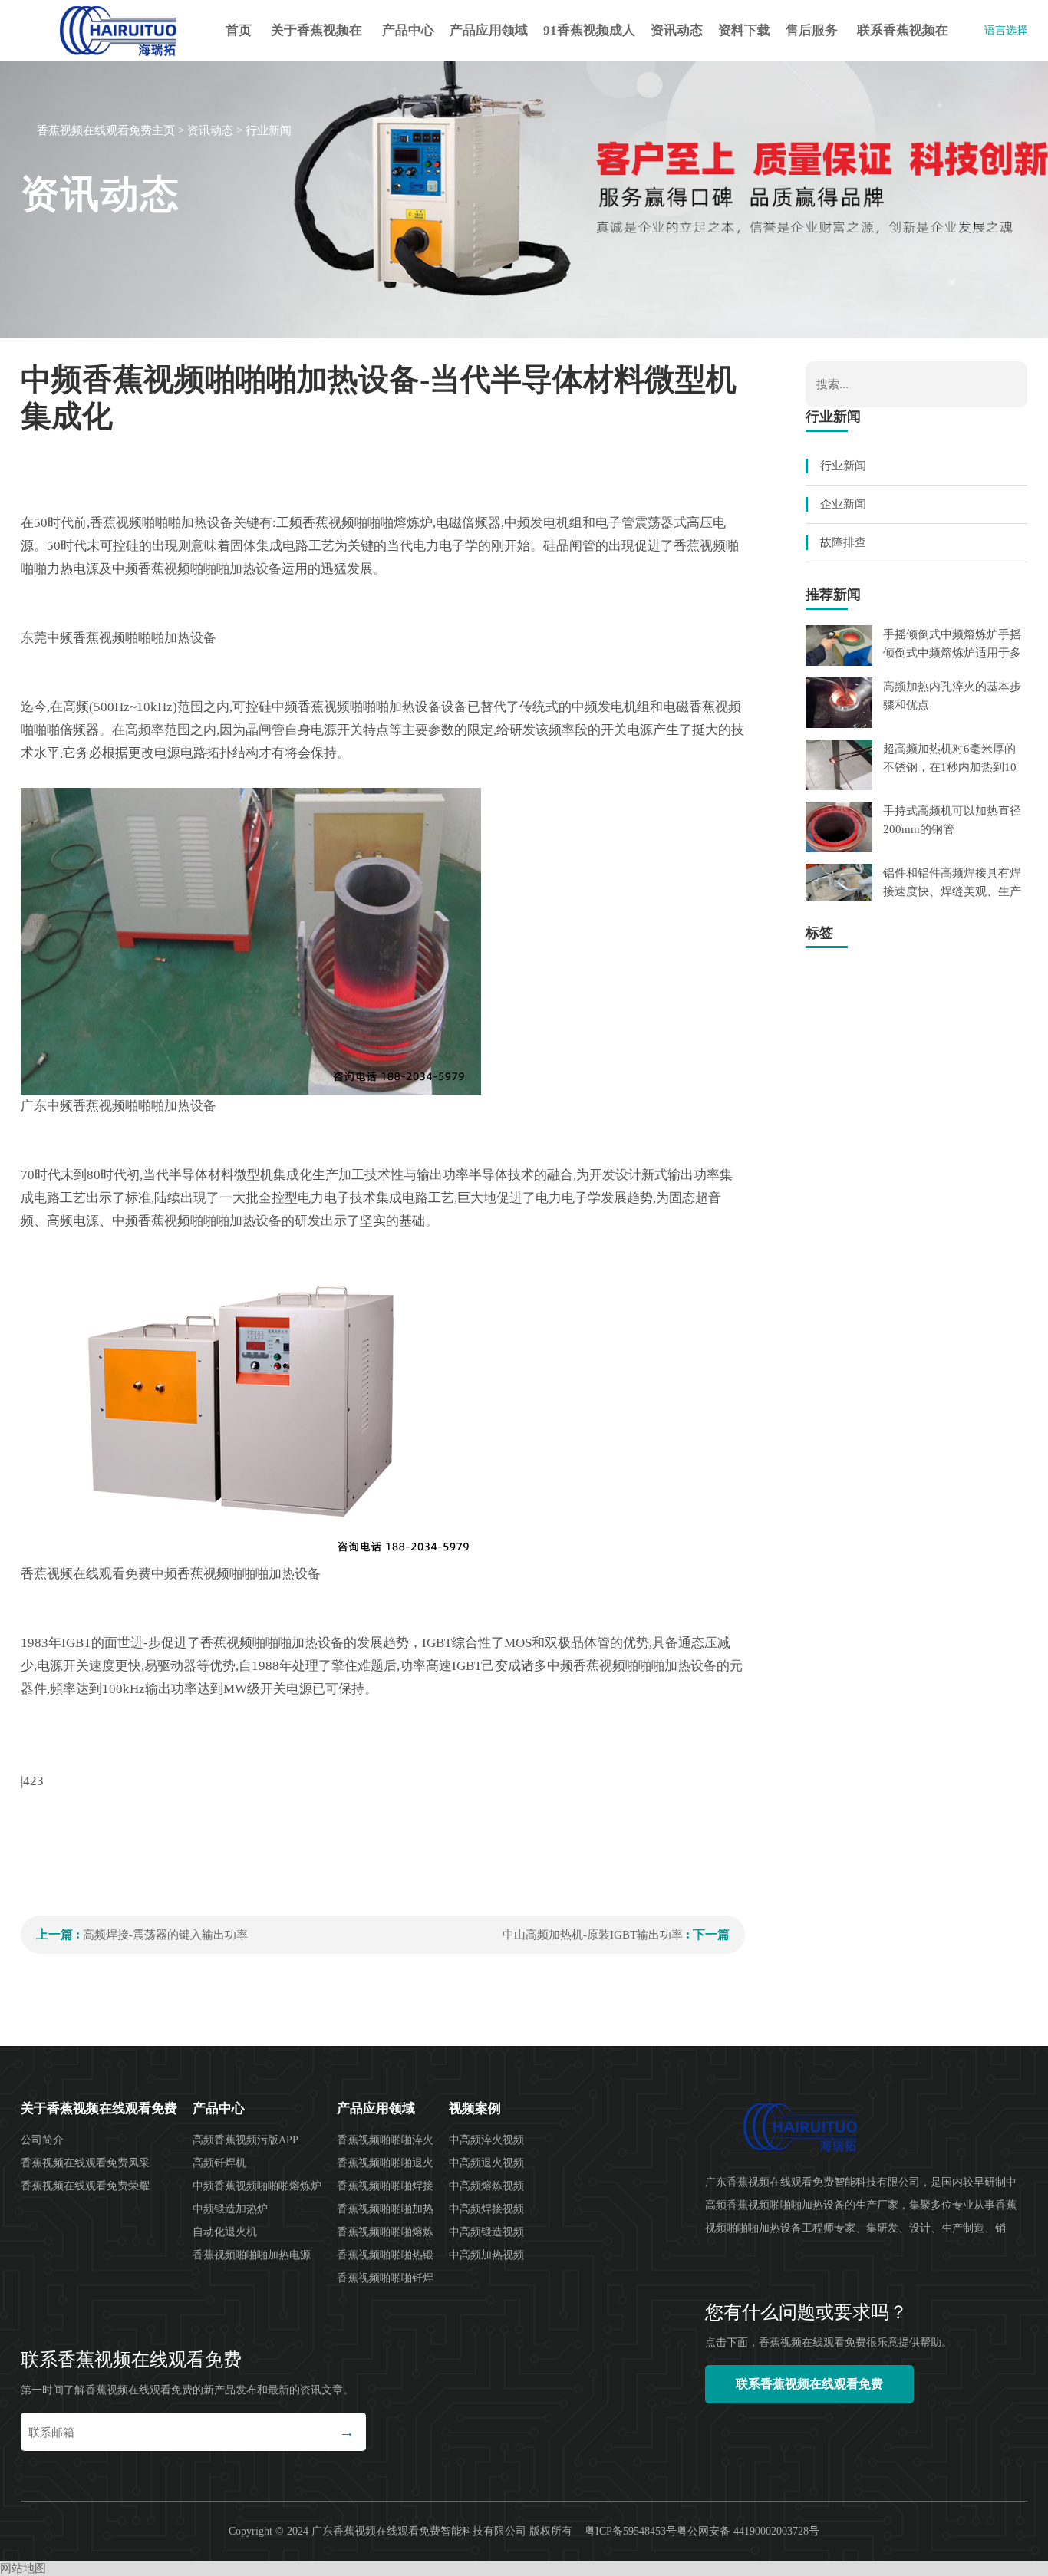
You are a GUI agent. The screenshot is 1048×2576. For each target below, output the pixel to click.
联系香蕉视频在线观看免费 (903, 42)
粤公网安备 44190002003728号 (748, 2531)
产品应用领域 (489, 30)
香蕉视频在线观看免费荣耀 (85, 2186)
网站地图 (23, 2568)
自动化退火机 (225, 2232)
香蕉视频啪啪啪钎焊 (385, 2278)
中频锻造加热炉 (230, 2209)
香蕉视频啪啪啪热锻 (385, 2255)
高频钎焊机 (219, 2163)
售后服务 (812, 30)
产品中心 (408, 30)
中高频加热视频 (486, 2255)
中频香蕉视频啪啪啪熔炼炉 (257, 2186)
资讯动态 (677, 30)
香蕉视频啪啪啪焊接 (385, 2186)
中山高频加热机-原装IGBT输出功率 (593, 1935)
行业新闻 (269, 130)
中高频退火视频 (486, 2163)
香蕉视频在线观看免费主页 (106, 130)
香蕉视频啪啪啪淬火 (385, 2140)
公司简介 (42, 2140)
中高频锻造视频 (486, 2232)
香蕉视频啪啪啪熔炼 (385, 2232)
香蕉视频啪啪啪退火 (385, 2163)
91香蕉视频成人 (589, 30)
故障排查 (843, 542)
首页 (239, 30)
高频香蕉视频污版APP (246, 2140)
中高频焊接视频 (486, 2209)
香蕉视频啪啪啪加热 (385, 2209)
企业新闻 (843, 504)
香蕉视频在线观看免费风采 (85, 2163)
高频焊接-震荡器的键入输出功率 (165, 1935)
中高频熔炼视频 (486, 2186)
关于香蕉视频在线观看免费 (316, 42)
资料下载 (744, 30)
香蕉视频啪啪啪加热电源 (252, 2255)
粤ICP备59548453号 (631, 2531)
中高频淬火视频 (486, 2140)
